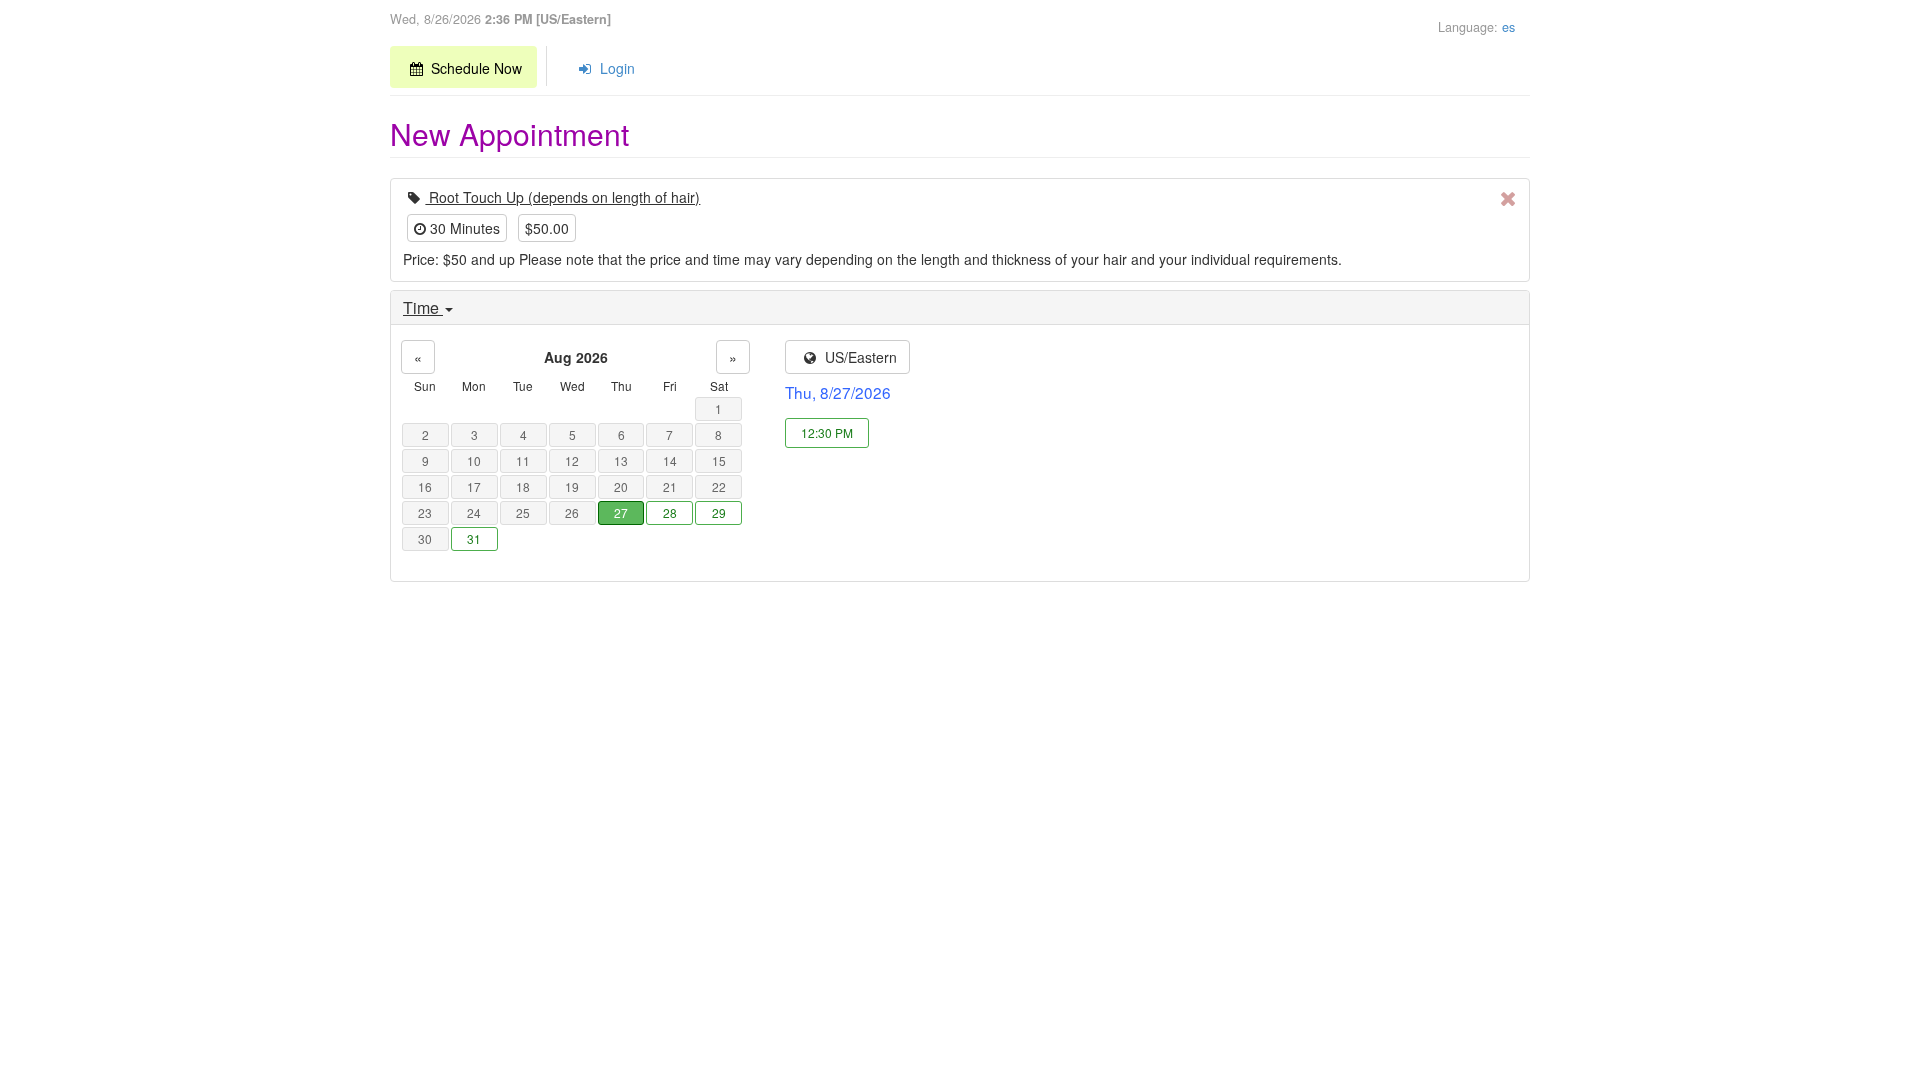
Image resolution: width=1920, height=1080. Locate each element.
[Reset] (1508, 198)
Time (423, 308)
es (1508, 27)
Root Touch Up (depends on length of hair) (562, 197)
